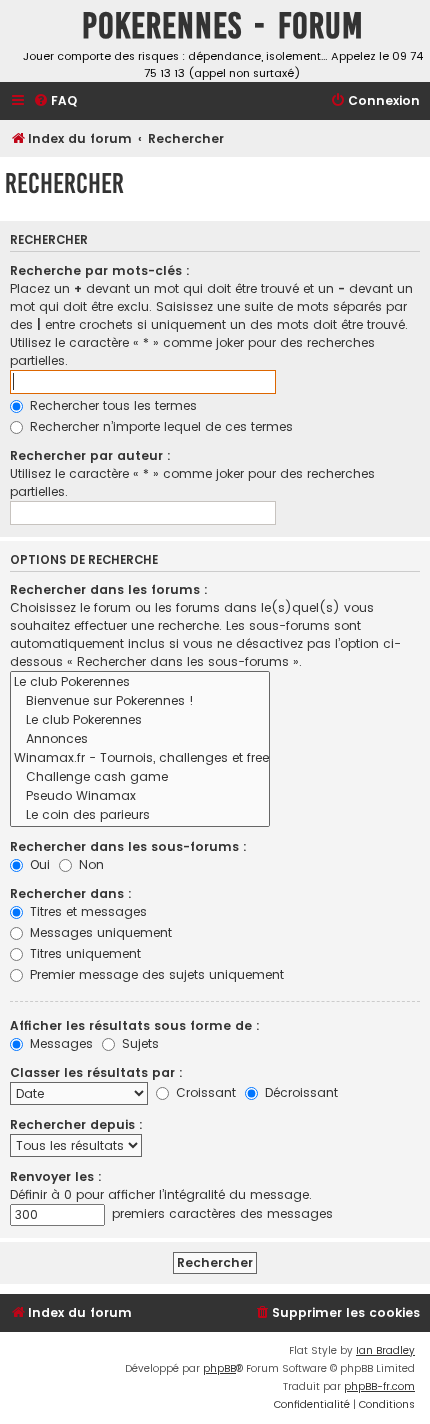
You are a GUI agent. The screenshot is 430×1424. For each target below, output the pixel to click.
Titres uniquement (83, 953)
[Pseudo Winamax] (140, 796)
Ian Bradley (385, 1350)
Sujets (138, 1043)
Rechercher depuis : (76, 1124)
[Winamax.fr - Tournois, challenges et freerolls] (140, 758)
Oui (38, 864)
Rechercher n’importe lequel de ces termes (159, 426)
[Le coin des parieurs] (140, 815)
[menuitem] (55, 101)
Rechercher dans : (71, 893)
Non (89, 864)
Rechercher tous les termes (111, 405)
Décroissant (299, 1092)
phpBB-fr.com (379, 1386)
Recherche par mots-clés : (100, 270)
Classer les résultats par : (96, 1072)
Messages (59, 1043)
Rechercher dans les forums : (109, 589)
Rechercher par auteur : (90, 455)
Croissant (204, 1092)
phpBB (219, 1368)
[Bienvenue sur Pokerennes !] (140, 701)
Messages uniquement (99, 932)
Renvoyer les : (56, 1176)
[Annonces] (140, 739)
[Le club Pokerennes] (140, 682)
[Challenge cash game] (140, 777)
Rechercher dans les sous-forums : (128, 846)
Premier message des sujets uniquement (155, 974)
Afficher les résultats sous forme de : (135, 1025)
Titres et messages (86, 911)
